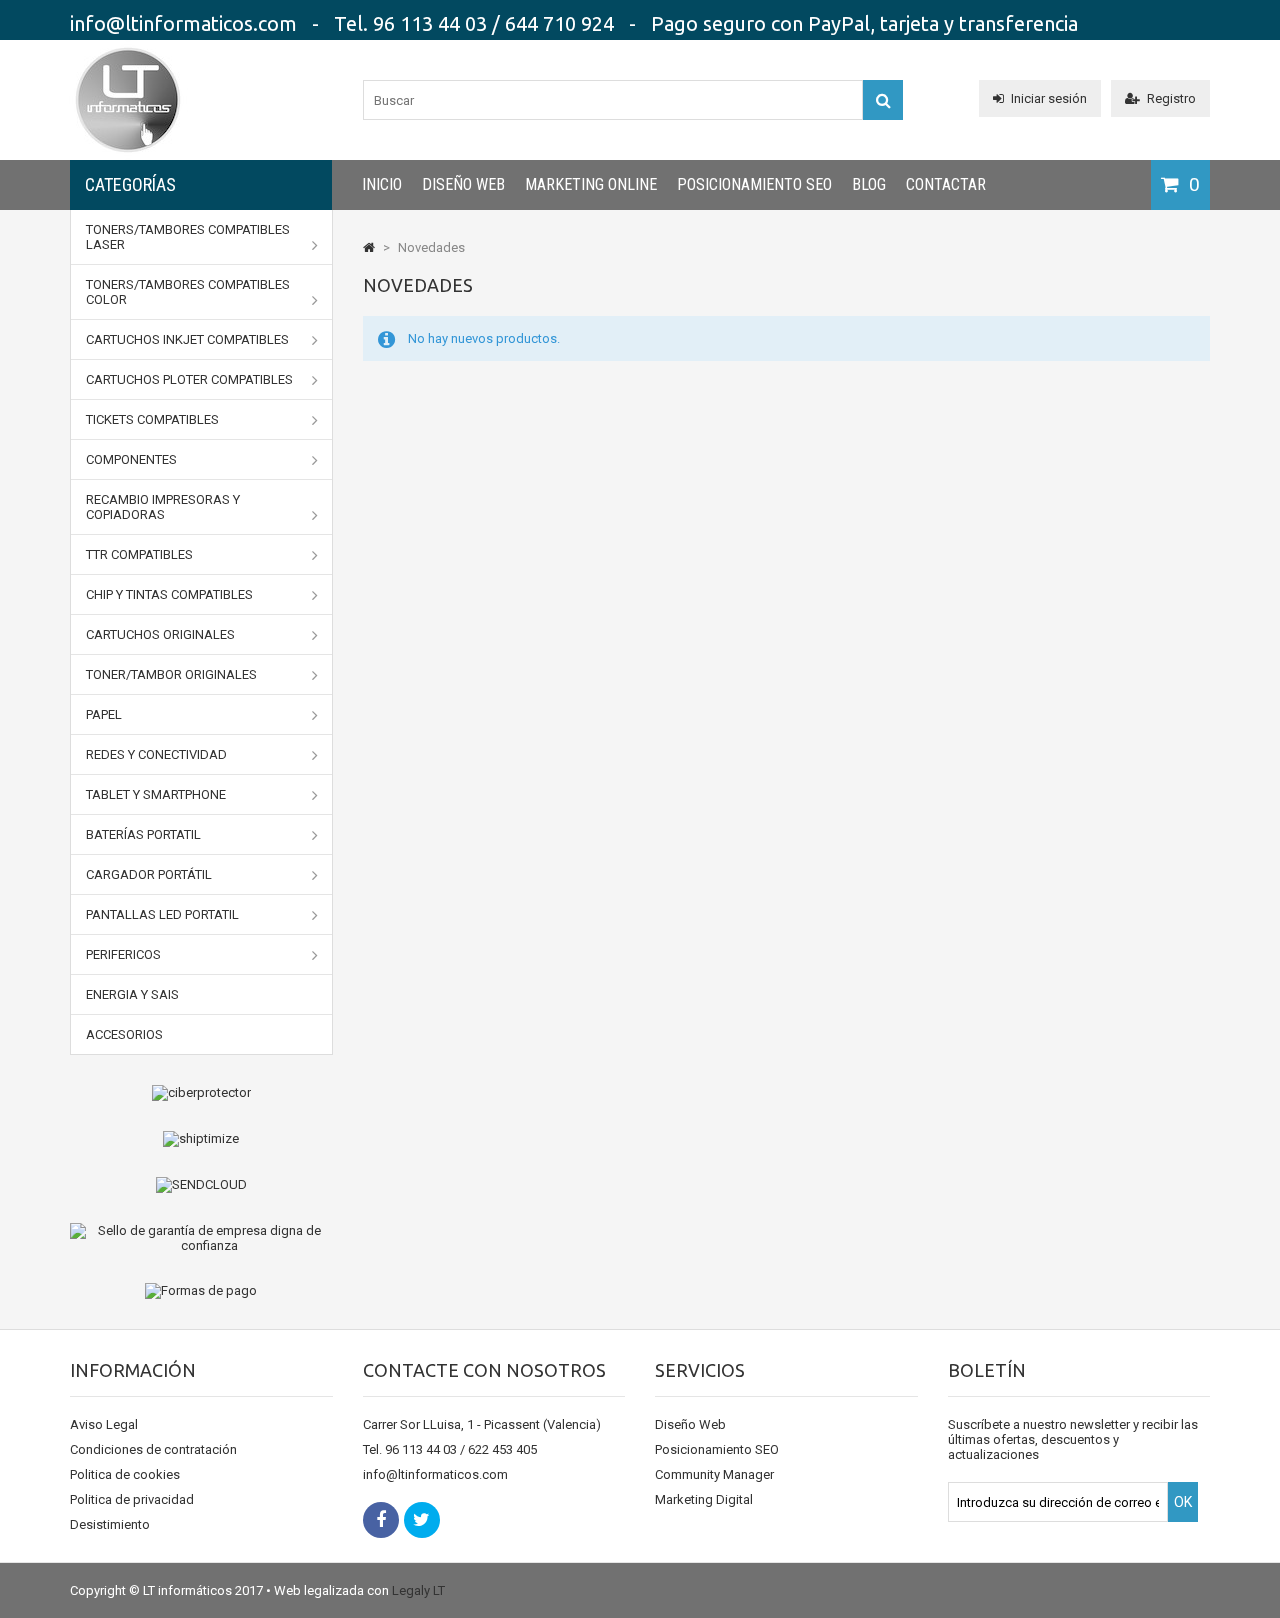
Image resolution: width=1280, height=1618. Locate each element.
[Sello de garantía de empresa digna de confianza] (201, 1238)
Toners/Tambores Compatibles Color (188, 292)
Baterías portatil (143, 834)
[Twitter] (422, 1520)
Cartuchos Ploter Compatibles (189, 379)
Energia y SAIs (132, 994)
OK (1183, 1502)
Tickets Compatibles (152, 419)
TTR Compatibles (139, 554)
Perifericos (123, 954)
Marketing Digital (704, 1499)
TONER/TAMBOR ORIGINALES (171, 674)
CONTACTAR (946, 184)
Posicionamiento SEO (754, 184)
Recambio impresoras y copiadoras (163, 507)
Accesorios (124, 1034)
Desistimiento (110, 1524)
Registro (1171, 98)
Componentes (131, 459)
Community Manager (714, 1474)
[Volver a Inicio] (369, 247)
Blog (869, 184)
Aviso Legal (104, 1424)
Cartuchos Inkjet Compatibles (187, 339)
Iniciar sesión (1049, 98)
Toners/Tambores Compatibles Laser (188, 237)
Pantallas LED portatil (162, 914)
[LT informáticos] (128, 155)
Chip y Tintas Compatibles (169, 594)
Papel (104, 714)
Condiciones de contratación (153, 1449)
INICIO (382, 184)
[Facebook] (381, 1520)
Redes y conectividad (156, 754)
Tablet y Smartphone (156, 794)
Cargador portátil (149, 874)
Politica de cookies (125, 1474)
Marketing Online (591, 184)
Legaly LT (418, 1590)
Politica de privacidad (132, 1499)
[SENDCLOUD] (201, 1185)
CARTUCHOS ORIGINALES (160, 634)
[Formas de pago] (201, 1291)
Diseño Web (463, 184)
